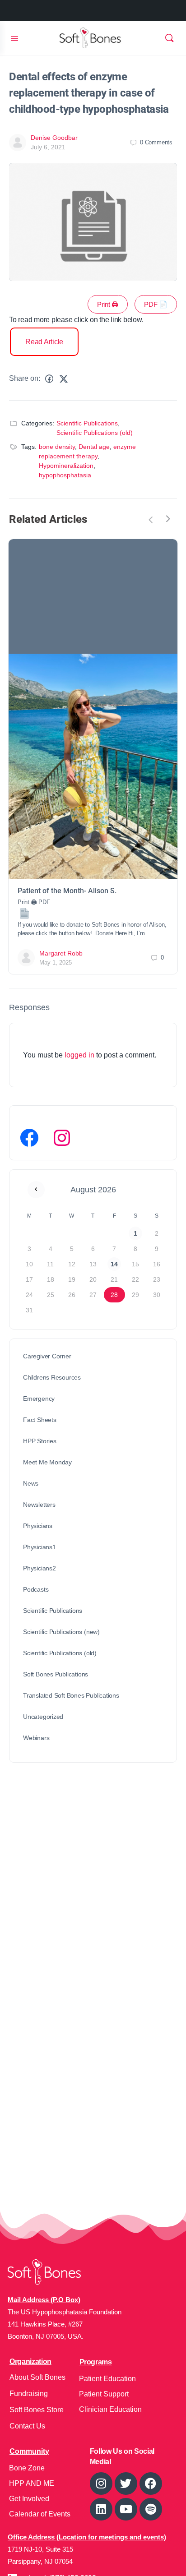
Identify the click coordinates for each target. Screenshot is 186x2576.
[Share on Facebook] (49, 379)
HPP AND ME (32, 2483)
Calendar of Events (40, 2514)
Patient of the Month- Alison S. (67, 891)
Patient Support (104, 2394)
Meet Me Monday (47, 1462)
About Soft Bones (37, 2377)
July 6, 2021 (48, 147)
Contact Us (27, 2426)
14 (114, 1264)
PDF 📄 (156, 304)
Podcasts (36, 1589)
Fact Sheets (40, 1420)
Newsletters (39, 1505)
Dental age (94, 447)
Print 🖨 (108, 304)
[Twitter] (126, 2484)
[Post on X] (64, 379)
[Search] (169, 38)
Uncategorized (43, 1717)
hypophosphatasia (65, 475)
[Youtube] (126, 2509)
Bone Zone (27, 2468)
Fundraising (29, 2394)
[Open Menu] (14, 37)
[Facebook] (29, 1138)
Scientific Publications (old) (95, 433)
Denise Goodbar (54, 138)
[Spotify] (151, 2509)
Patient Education (107, 2379)
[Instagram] (62, 1138)
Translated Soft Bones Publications (71, 1695)
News (31, 1483)
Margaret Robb (61, 953)
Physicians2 (40, 1568)
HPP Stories (40, 1441)
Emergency (39, 1399)
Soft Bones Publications (56, 1674)
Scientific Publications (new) (61, 1632)
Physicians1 (40, 1547)
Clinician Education (110, 2409)
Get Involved (29, 2499)
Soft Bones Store (37, 2410)
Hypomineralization (66, 466)
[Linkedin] (101, 2509)
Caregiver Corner (47, 1356)
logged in (79, 1055)
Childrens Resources (52, 1377)
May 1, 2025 (56, 963)
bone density (57, 447)
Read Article (44, 342)
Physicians (38, 1526)
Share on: (25, 378)
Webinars (36, 1738)
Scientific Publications (87, 423)
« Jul (36, 1190)
